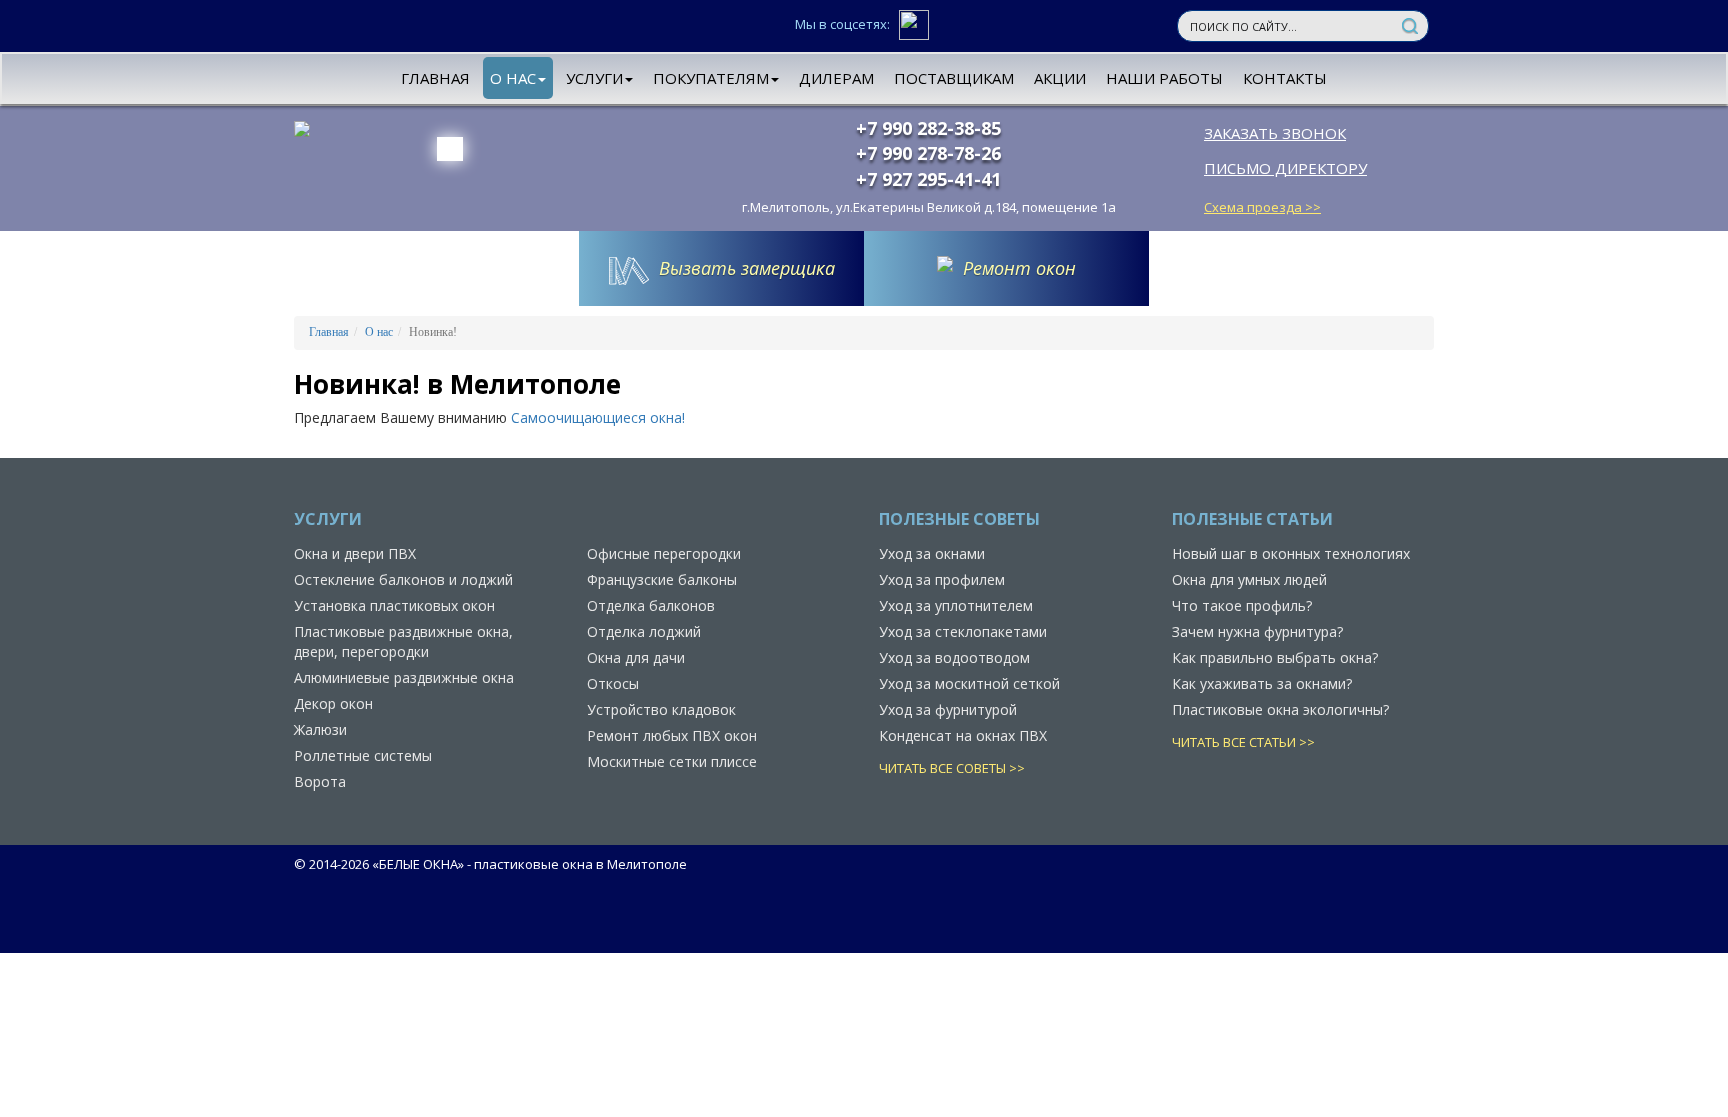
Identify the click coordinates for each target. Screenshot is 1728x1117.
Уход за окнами (932, 553)
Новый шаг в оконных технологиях (1291, 553)
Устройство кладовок (661, 709)
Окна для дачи (636, 657)
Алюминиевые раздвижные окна (404, 677)
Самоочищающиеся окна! (598, 417)
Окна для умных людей (1249, 579)
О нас (513, 78)
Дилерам (836, 78)
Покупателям (711, 78)
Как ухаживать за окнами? (1262, 683)
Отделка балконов (651, 605)
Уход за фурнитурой (948, 709)
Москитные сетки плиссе (672, 761)
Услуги (594, 78)
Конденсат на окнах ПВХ (963, 735)
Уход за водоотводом (954, 657)
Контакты (1285, 78)
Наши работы (1164, 78)
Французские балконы (662, 579)
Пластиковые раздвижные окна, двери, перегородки (403, 641)
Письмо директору (1285, 168)
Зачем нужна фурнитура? (1257, 631)
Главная (435, 78)
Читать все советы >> (952, 768)
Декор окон (333, 703)
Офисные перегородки (664, 553)
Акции (1060, 78)
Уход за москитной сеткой (969, 683)
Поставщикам (954, 78)
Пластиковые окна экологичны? (1280, 709)
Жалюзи (320, 729)
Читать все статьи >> (1243, 742)
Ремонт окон (1019, 268)
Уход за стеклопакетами (963, 631)
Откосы (613, 683)
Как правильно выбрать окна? (1275, 657)
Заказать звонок (1275, 133)
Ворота (320, 781)
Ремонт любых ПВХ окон (672, 735)
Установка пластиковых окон (394, 605)
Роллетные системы (363, 755)
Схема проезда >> (1262, 207)
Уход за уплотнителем (956, 605)
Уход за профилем (942, 579)
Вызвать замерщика (747, 268)
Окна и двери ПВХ (355, 553)
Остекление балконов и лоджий (403, 579)
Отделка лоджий (644, 631)
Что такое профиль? (1242, 605)
